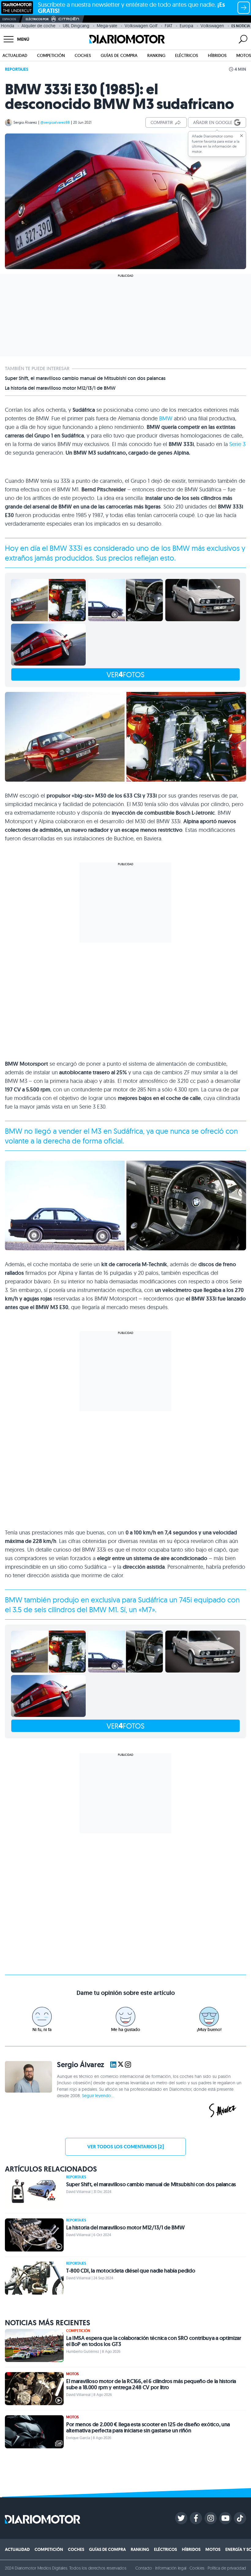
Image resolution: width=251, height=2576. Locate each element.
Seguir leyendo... (98, 2096)
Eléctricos (187, 55)
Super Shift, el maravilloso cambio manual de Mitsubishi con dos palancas (85, 378)
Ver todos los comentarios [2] (125, 2147)
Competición (51, 55)
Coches (83, 55)
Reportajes (17, 69)
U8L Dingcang (76, 26)
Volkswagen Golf (141, 26)
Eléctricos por (37, 19)
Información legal (171, 2568)
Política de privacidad (227, 2568)
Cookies (197, 2568)
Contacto (144, 2568)
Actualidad (15, 55)
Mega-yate (107, 26)
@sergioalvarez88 (55, 122)
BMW (166, 418)
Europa (186, 26)
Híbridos (217, 55)
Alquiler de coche (38, 26)
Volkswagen (212, 26)
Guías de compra (119, 55)
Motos (244, 55)
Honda (7, 26)
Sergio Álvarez (25, 122)
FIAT (169, 26)
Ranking (156, 55)
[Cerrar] (242, 136)
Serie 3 (237, 444)
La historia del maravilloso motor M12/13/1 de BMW (60, 388)
